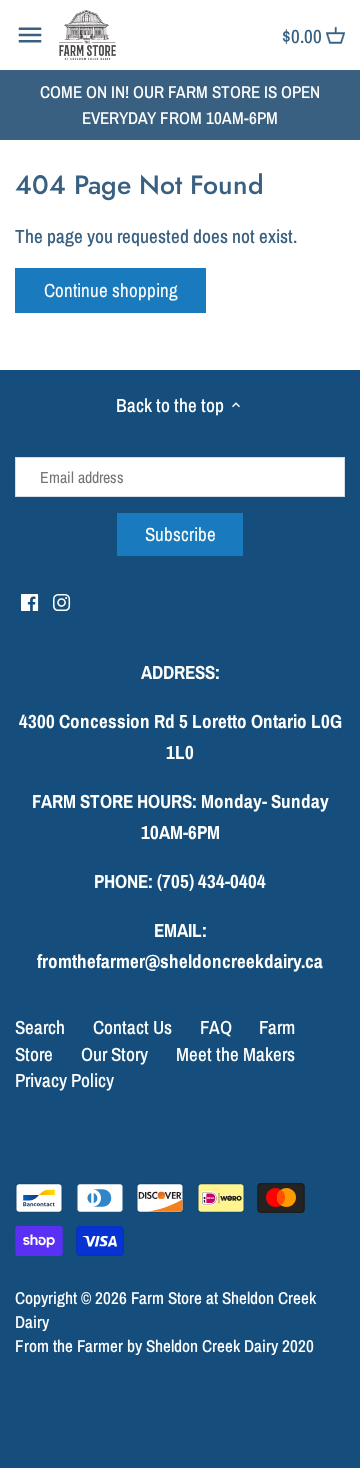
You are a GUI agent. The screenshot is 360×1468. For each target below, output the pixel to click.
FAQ (216, 1027)
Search (40, 1027)
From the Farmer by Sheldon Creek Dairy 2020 (164, 1345)
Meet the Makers (235, 1054)
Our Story (114, 1054)
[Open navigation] (30, 35)
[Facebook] (29, 601)
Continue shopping (111, 290)
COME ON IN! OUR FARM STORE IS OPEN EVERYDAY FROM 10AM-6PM (180, 105)
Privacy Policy (64, 1080)
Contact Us (132, 1027)
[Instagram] (61, 601)
